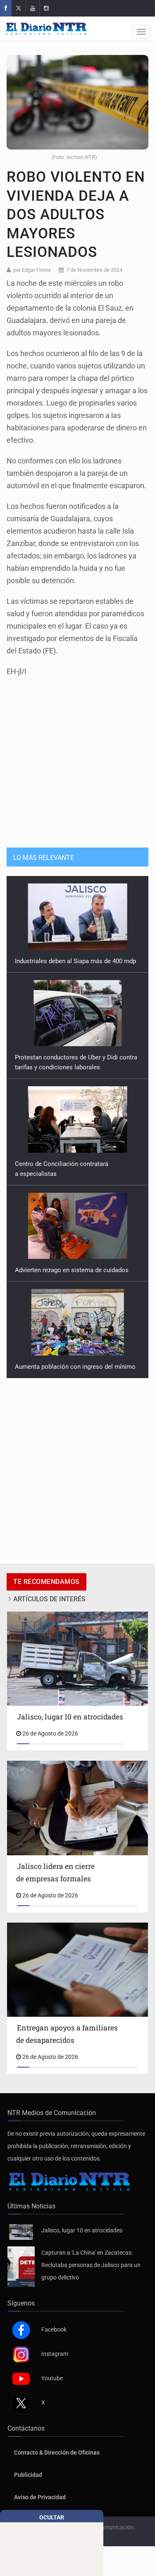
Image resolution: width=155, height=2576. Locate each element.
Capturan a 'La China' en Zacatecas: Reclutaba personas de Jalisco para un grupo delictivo (91, 2265)
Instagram (55, 2354)
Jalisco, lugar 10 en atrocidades (82, 2230)
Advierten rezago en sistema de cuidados (72, 1174)
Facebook (54, 2329)
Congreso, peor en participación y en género (76, 1367)
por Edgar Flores (32, 270)
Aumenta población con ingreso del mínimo (75, 1270)
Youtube (52, 2378)
